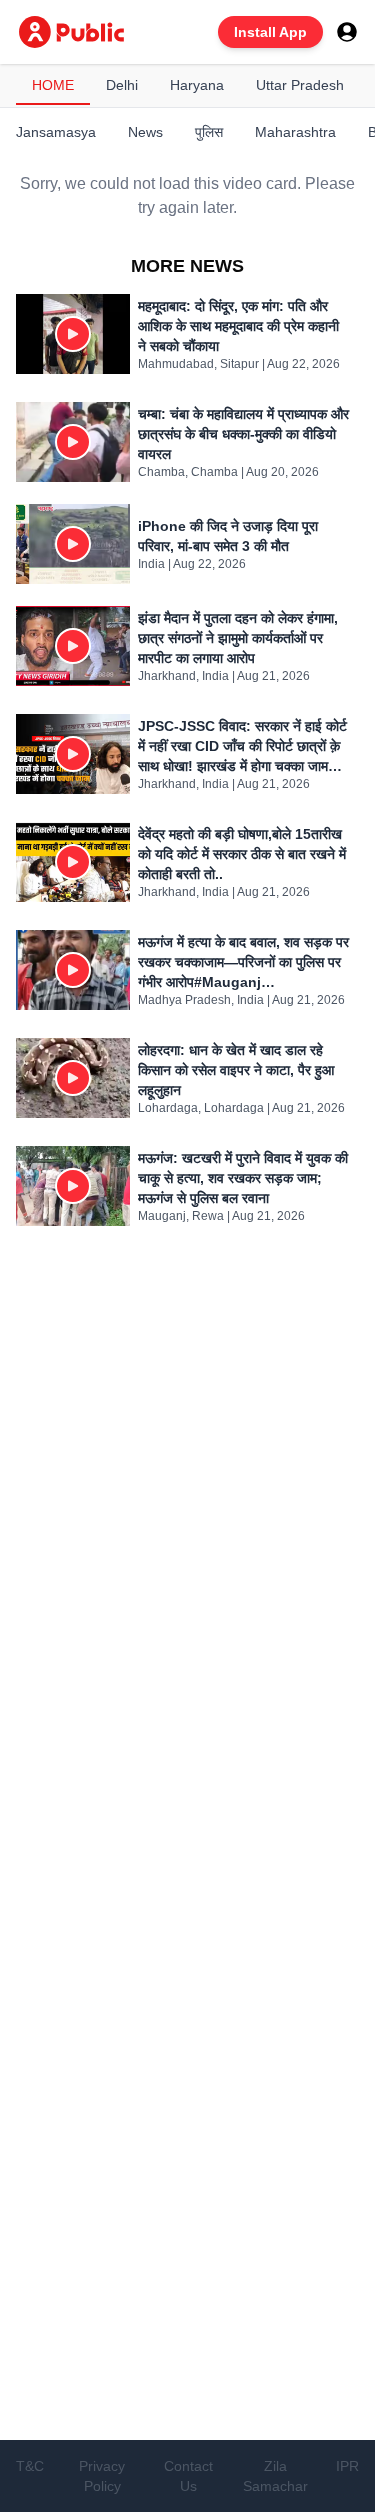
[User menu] (347, 32)
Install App (270, 32)
